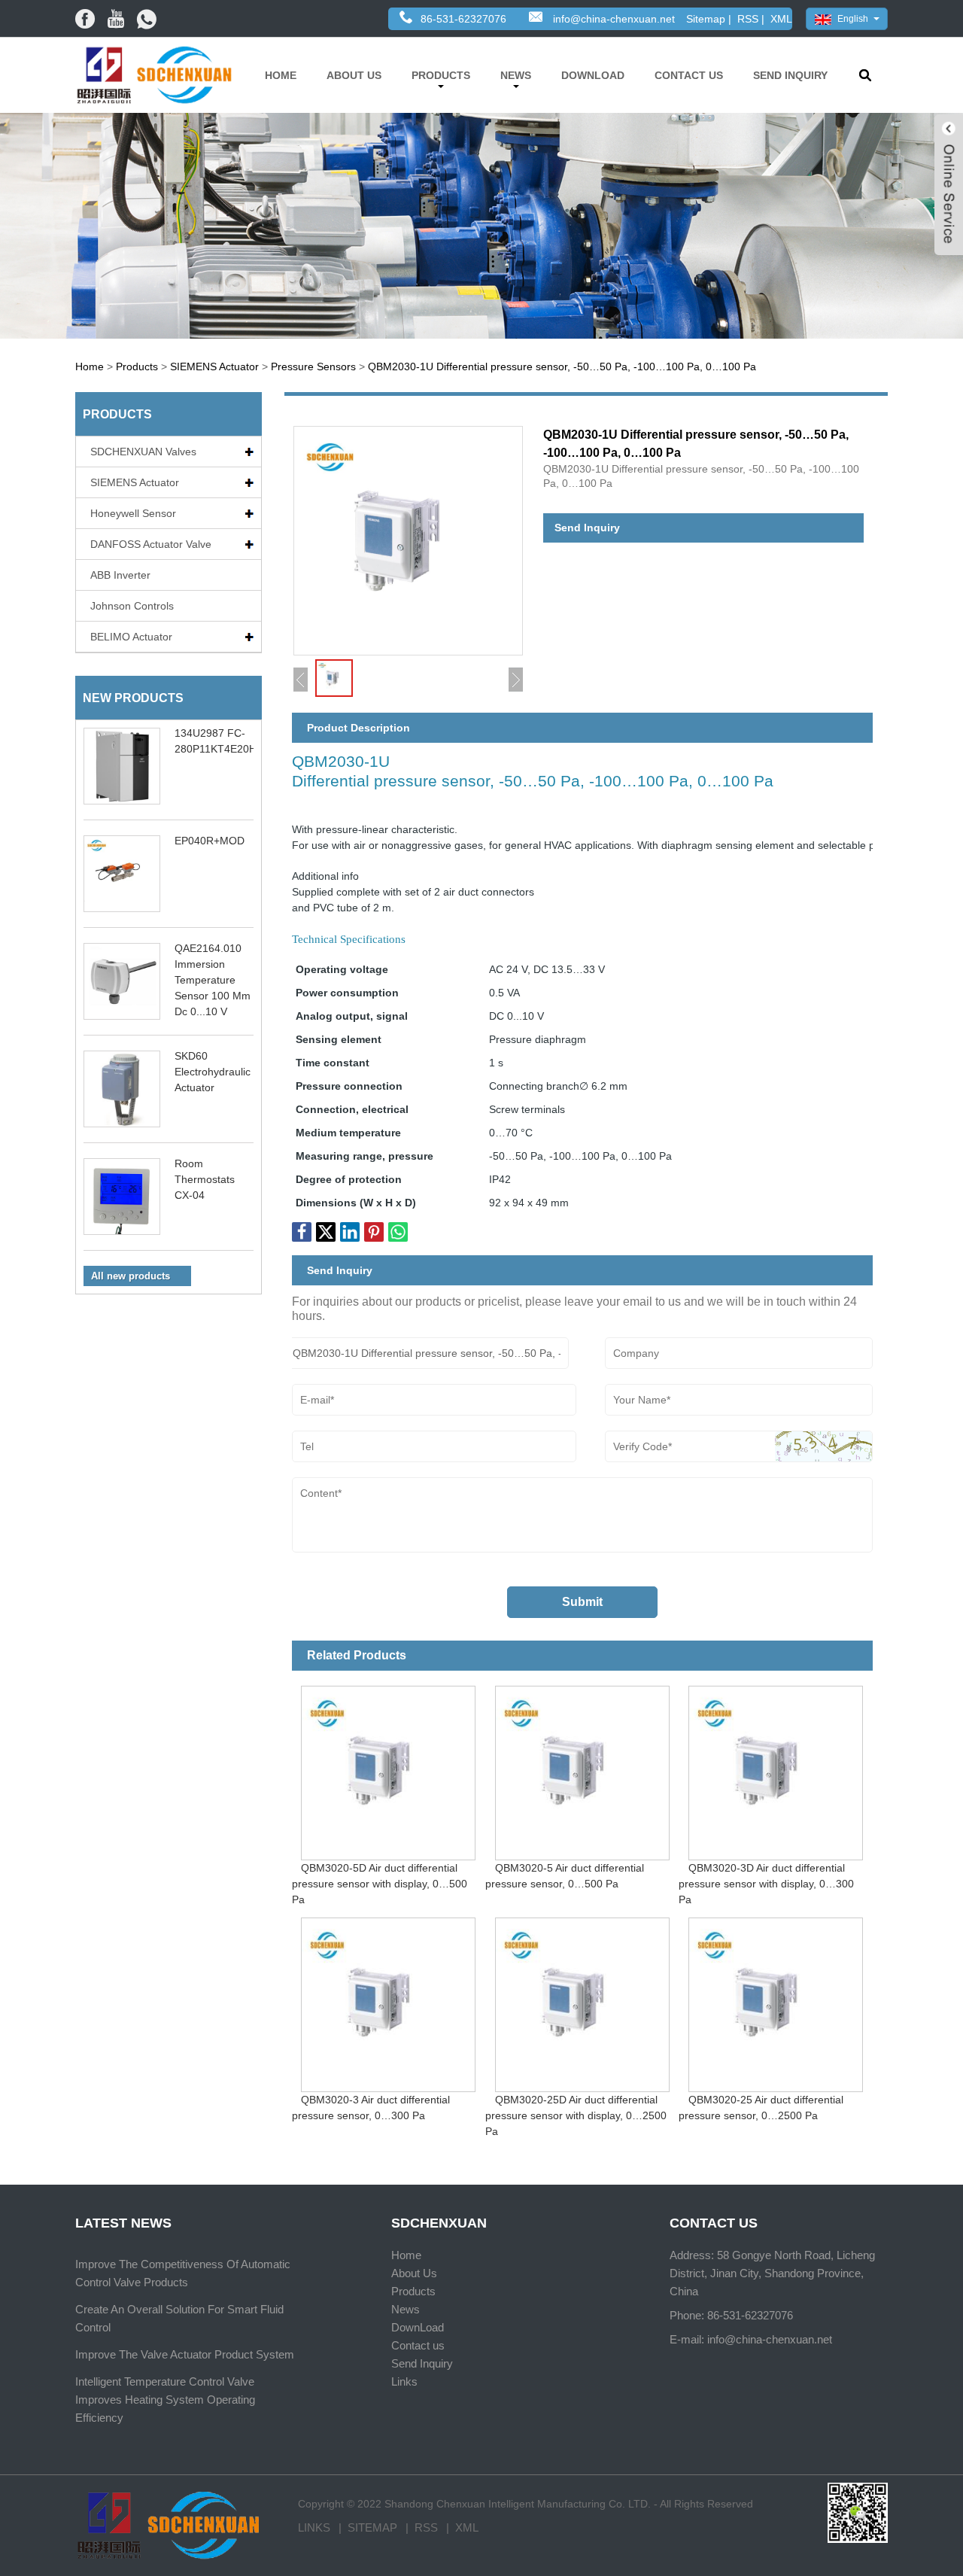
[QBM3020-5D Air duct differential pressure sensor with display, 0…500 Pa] (389, 1768)
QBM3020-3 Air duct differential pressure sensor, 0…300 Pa (371, 2108)
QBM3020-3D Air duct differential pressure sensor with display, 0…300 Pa (766, 1884)
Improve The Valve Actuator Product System (185, 2354)
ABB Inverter (120, 575)
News (516, 75)
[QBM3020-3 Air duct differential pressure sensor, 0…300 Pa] (389, 2000)
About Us (354, 75)
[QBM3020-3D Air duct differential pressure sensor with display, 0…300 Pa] (775, 1768)
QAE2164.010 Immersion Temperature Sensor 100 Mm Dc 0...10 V (213, 980)
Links (404, 2381)
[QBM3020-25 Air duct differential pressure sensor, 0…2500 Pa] (775, 2000)
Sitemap (706, 19)
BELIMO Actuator (131, 637)
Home (281, 75)
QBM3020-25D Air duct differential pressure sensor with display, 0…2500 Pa (576, 2115)
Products (441, 75)
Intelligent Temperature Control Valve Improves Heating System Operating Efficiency (165, 2400)
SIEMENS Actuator (214, 366)
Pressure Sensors (313, 366)
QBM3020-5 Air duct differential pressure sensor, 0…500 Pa (565, 1876)
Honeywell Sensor (133, 513)
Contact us (689, 75)
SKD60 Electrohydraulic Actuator (213, 1072)
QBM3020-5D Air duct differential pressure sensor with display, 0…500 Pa (380, 1884)
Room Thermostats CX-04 (205, 1179)
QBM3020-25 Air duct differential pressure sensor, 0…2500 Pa (761, 2108)
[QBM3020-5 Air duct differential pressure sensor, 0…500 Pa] (582, 1768)
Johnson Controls (132, 606)
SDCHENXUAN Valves (143, 452)
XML (781, 19)
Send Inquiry (790, 75)
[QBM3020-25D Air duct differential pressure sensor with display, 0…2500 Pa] (582, 2000)
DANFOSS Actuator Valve (151, 544)
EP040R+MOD (210, 841)
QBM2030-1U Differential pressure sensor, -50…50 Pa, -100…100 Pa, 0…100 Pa (562, 366)
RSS (748, 19)
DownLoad (593, 75)
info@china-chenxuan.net (614, 19)
